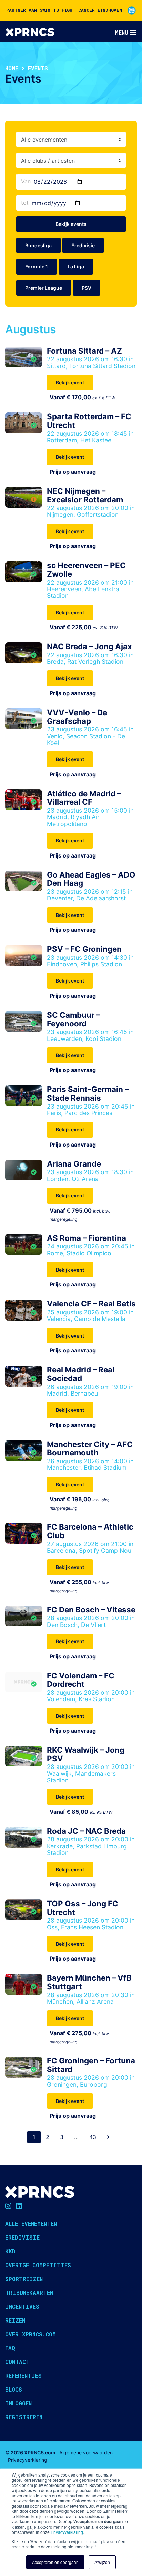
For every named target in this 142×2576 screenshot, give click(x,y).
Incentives (22, 2306)
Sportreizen (24, 2279)
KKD (10, 2251)
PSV (87, 288)
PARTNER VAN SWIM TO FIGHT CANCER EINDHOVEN (64, 10)
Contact (17, 2362)
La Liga (76, 266)
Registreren (24, 2417)
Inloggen (18, 2403)
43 (93, 2137)
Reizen (15, 2320)
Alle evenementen (31, 2224)
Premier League (44, 288)
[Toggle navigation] (126, 32)
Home (12, 68)
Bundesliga (38, 245)
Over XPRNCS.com (31, 2334)
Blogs (14, 2389)
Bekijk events (71, 224)
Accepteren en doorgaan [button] (55, 2562)
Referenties (23, 2376)
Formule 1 (37, 266)
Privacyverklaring (67, 2532)
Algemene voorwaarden (86, 2453)
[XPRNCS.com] (30, 31)
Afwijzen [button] (102, 2562)
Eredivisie (83, 245)
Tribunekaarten (29, 2293)
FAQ (10, 2348)
